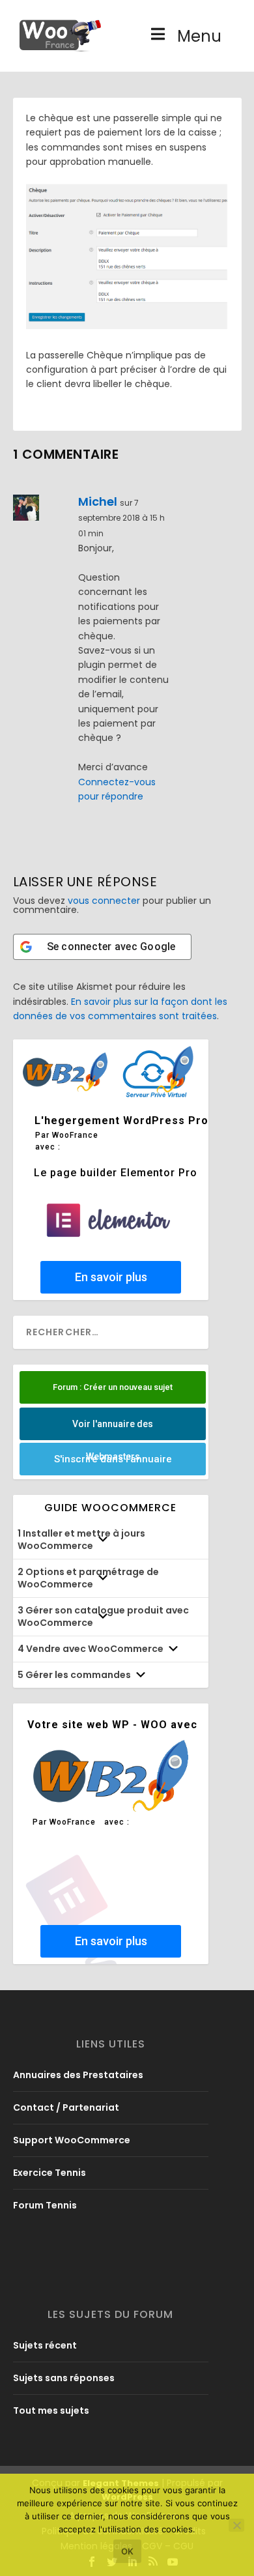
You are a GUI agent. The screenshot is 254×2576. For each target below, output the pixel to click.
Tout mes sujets (51, 2410)
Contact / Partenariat (66, 2107)
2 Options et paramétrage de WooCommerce (88, 1578)
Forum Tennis (45, 2205)
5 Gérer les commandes (74, 1675)
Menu (199, 36)
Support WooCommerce (72, 2140)
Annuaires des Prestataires (78, 2075)
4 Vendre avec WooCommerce (91, 1649)
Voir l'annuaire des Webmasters (113, 1429)
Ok (127, 2551)
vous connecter (104, 901)
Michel (98, 501)
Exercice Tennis (49, 2173)
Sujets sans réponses (64, 2378)
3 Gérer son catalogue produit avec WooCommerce (103, 1616)
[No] (236, 2525)
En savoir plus (110, 1277)
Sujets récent (45, 2345)
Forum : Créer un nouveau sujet (113, 1387)
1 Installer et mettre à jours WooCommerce (81, 1540)
